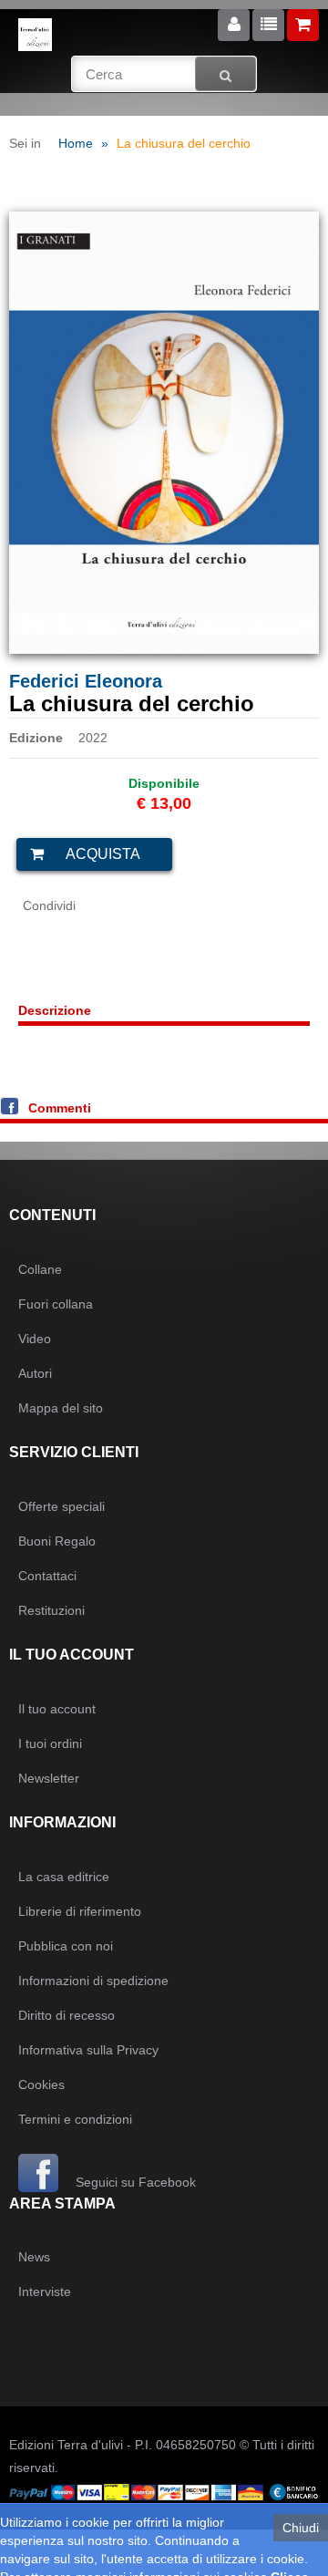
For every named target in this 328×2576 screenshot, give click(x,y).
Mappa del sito (61, 1408)
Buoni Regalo (57, 1541)
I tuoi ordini (50, 1743)
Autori (35, 1373)
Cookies (41, 2085)
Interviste (45, 2292)
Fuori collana (56, 1304)
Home (76, 143)
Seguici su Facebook (134, 2182)
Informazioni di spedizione (93, 1981)
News (34, 2257)
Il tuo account (57, 1709)
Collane (40, 1269)
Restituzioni (51, 1610)
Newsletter (49, 1778)
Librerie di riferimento (80, 1911)
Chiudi (301, 2528)
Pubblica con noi (66, 1946)
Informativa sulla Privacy (88, 2050)
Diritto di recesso (67, 2015)
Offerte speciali (61, 1506)
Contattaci (47, 1576)
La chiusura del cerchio (184, 143)
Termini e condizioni (75, 2119)
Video (35, 1339)
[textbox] (164, 74)
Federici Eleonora (86, 681)
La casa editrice (64, 1877)
